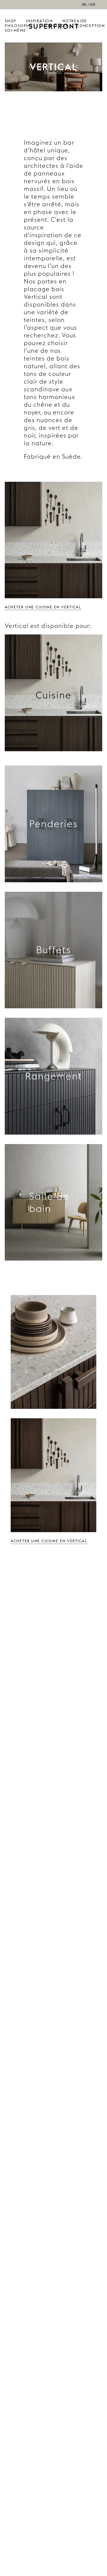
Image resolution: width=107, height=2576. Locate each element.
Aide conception (91, 23)
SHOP (11, 21)
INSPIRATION (39, 21)
